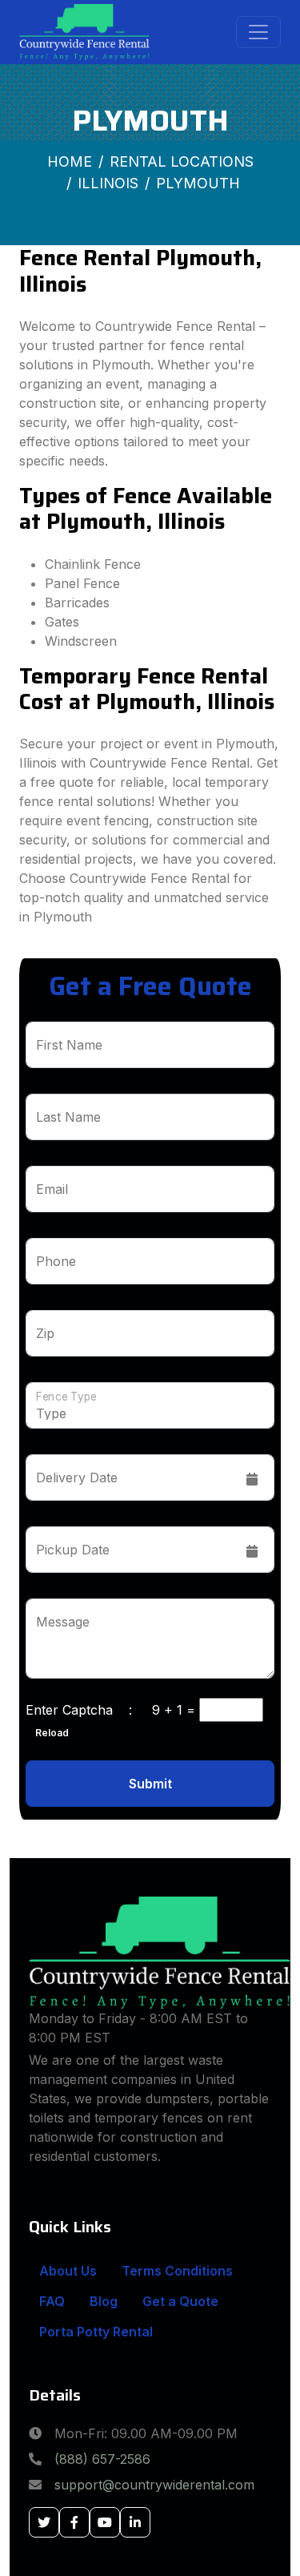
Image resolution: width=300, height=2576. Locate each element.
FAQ (52, 2301)
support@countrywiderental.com (154, 2485)
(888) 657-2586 (102, 2459)
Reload (47, 1733)
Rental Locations (182, 161)
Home (70, 161)
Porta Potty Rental (96, 2332)
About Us (68, 2271)
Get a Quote (180, 2301)
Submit (150, 1784)
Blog (104, 2301)
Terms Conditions (177, 2271)
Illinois (108, 183)
